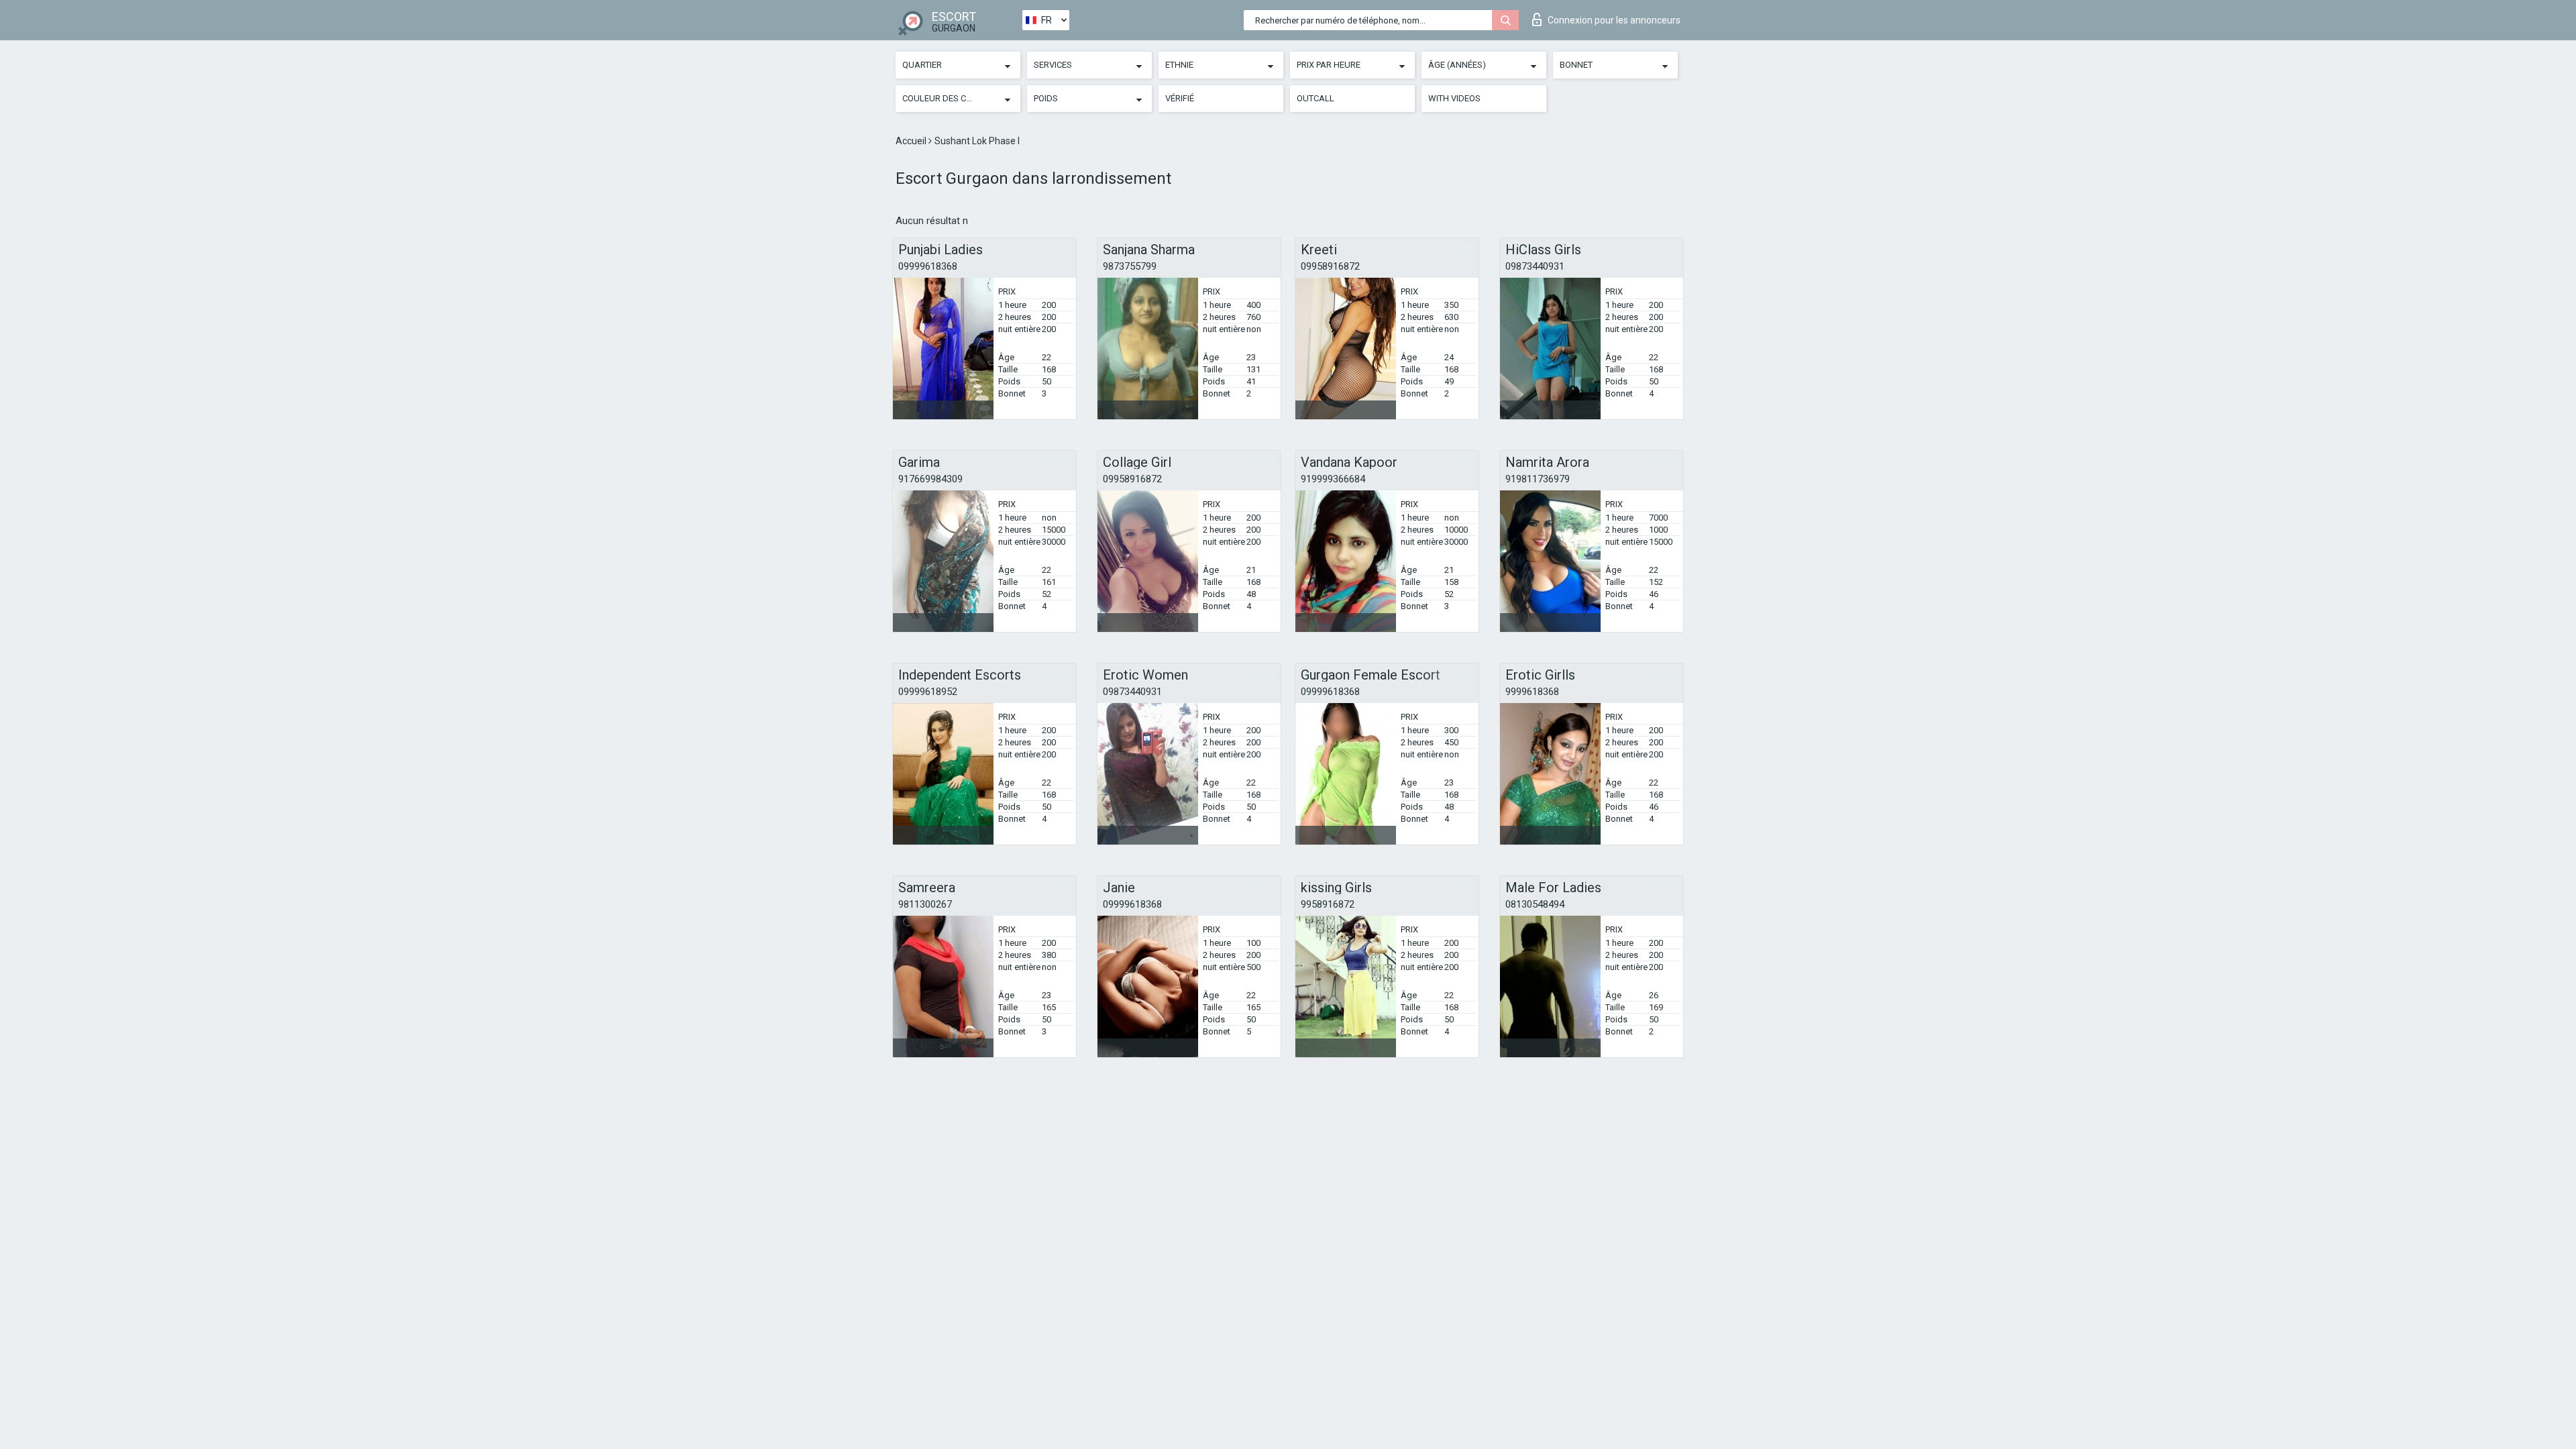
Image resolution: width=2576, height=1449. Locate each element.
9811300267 (925, 904)
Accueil (912, 141)
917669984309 (930, 479)
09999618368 (928, 266)
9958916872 (1328, 904)
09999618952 (928, 692)
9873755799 (1130, 266)
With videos (1454, 98)
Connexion (1614, 20)
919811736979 (1538, 479)
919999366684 (1333, 479)
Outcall (1316, 98)
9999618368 (1532, 692)
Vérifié (1180, 98)
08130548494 (1535, 904)
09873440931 (1535, 266)
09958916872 (1330, 266)
